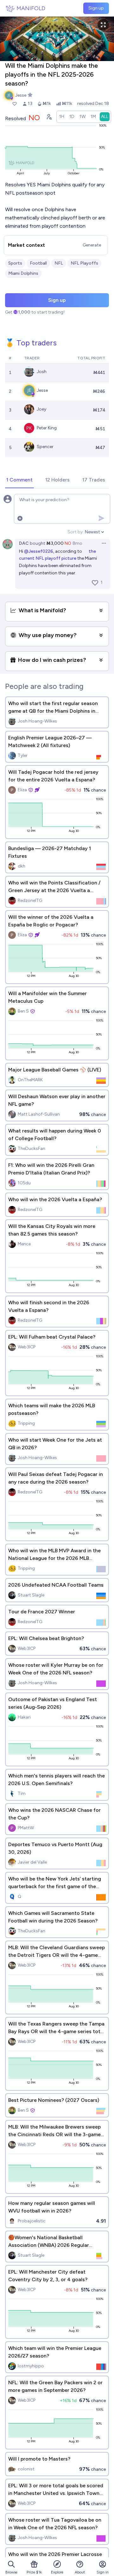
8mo (77, 543)
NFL (59, 263)
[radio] (62, 117)
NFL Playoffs (84, 263)
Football (38, 263)
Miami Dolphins (23, 273)
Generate (92, 245)
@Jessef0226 (39, 551)
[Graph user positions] (49, 117)
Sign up (96, 8)
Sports (15, 263)
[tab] (19, 480)
